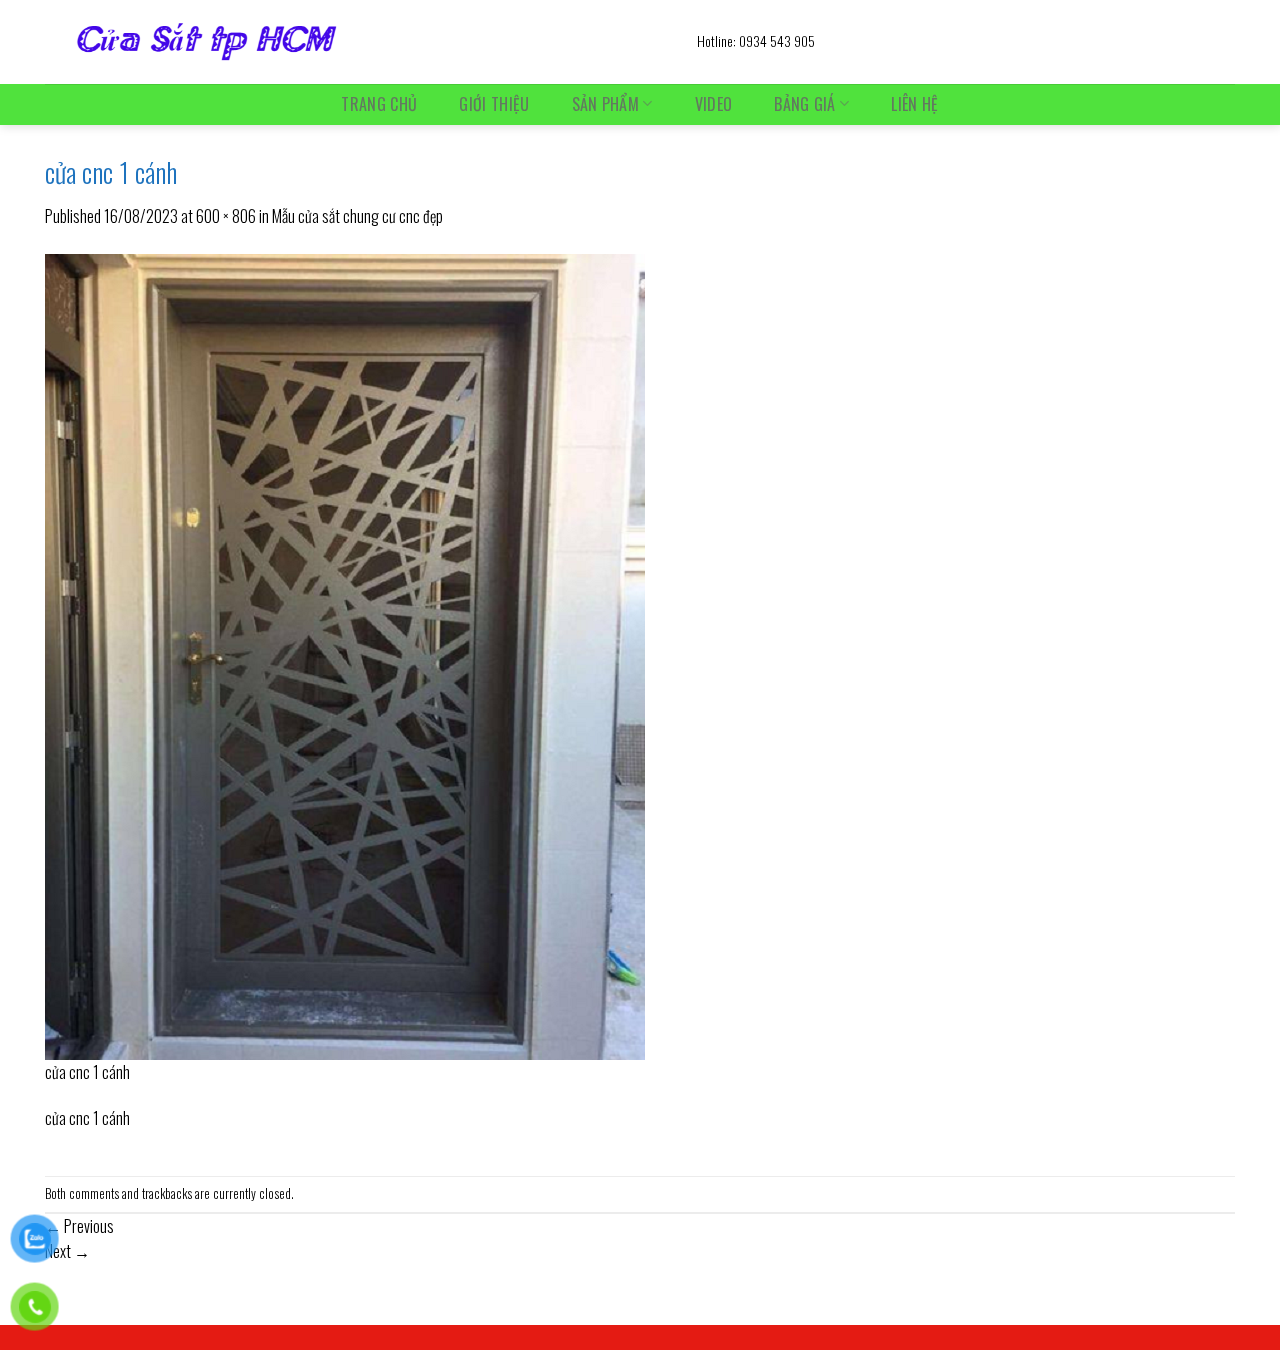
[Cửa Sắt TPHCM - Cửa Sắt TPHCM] (356, 42)
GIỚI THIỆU (494, 104)
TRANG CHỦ (379, 104)
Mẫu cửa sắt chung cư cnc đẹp (357, 216)
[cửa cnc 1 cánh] (345, 654)
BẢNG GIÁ (805, 103)
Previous (79, 1226)
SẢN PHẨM (606, 103)
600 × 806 (226, 216)
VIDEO (714, 104)
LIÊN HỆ (914, 104)
